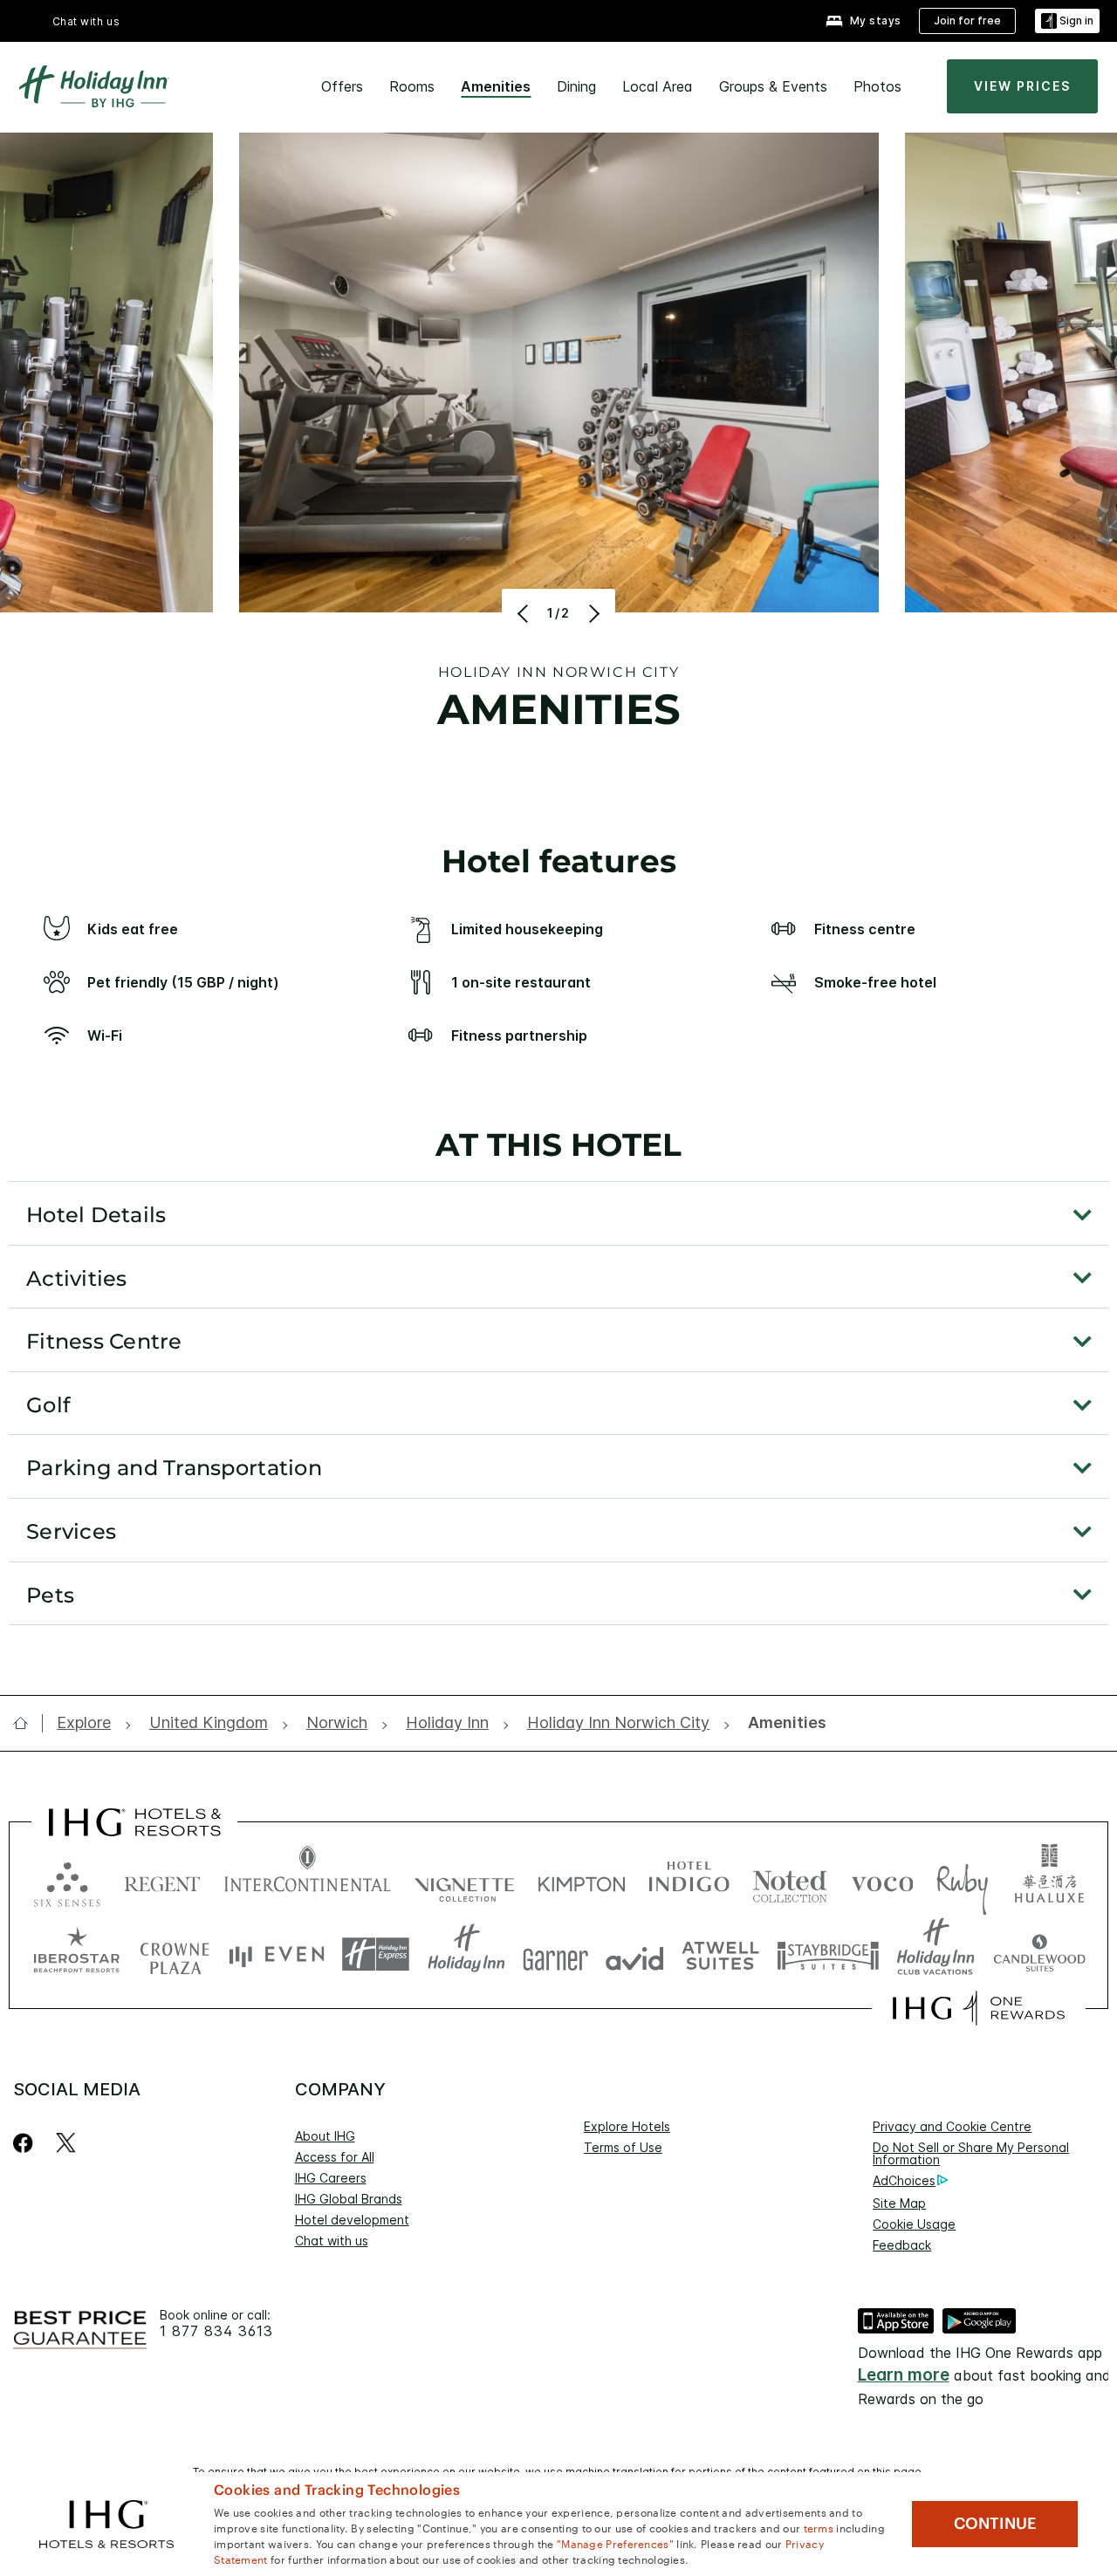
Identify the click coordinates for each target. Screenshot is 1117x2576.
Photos (877, 86)
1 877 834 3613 (216, 2331)
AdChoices (904, 2180)
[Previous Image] (525, 613)
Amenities (496, 86)
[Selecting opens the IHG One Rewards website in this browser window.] (979, 2008)
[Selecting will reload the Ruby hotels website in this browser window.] (962, 1880)
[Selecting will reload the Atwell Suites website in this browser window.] (720, 1954)
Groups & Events (773, 86)
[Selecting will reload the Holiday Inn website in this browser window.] (466, 1954)
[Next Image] (592, 613)
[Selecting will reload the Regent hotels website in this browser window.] (162, 1880)
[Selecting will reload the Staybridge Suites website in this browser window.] (828, 1954)
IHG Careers (331, 2178)
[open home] (27, 1723)
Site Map (899, 2203)
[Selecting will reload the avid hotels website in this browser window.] (635, 1954)
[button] (1067, 21)
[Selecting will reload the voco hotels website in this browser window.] (882, 1880)
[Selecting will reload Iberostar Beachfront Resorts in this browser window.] (77, 1954)
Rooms (412, 86)
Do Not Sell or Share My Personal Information (971, 2153)
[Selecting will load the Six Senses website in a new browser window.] (67, 1880)
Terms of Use (623, 2147)
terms (819, 2527)
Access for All (335, 2157)
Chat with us (332, 2241)
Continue (995, 2524)
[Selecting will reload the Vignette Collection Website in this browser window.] (465, 1880)
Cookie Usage (914, 2224)
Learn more (904, 2375)
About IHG (325, 2136)
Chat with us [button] (86, 21)
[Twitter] (66, 2143)
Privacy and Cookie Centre (952, 2126)
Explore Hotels (627, 2126)
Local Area (658, 86)
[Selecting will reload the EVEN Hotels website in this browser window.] (277, 1954)
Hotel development (352, 2220)
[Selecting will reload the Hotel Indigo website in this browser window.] (689, 1880)
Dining (576, 86)
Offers (342, 86)
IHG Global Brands (349, 2199)
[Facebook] (27, 2143)
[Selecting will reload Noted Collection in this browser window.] (790, 1880)
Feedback (902, 2245)
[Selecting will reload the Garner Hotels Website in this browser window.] (555, 1954)
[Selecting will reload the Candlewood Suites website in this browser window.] (1039, 1954)
